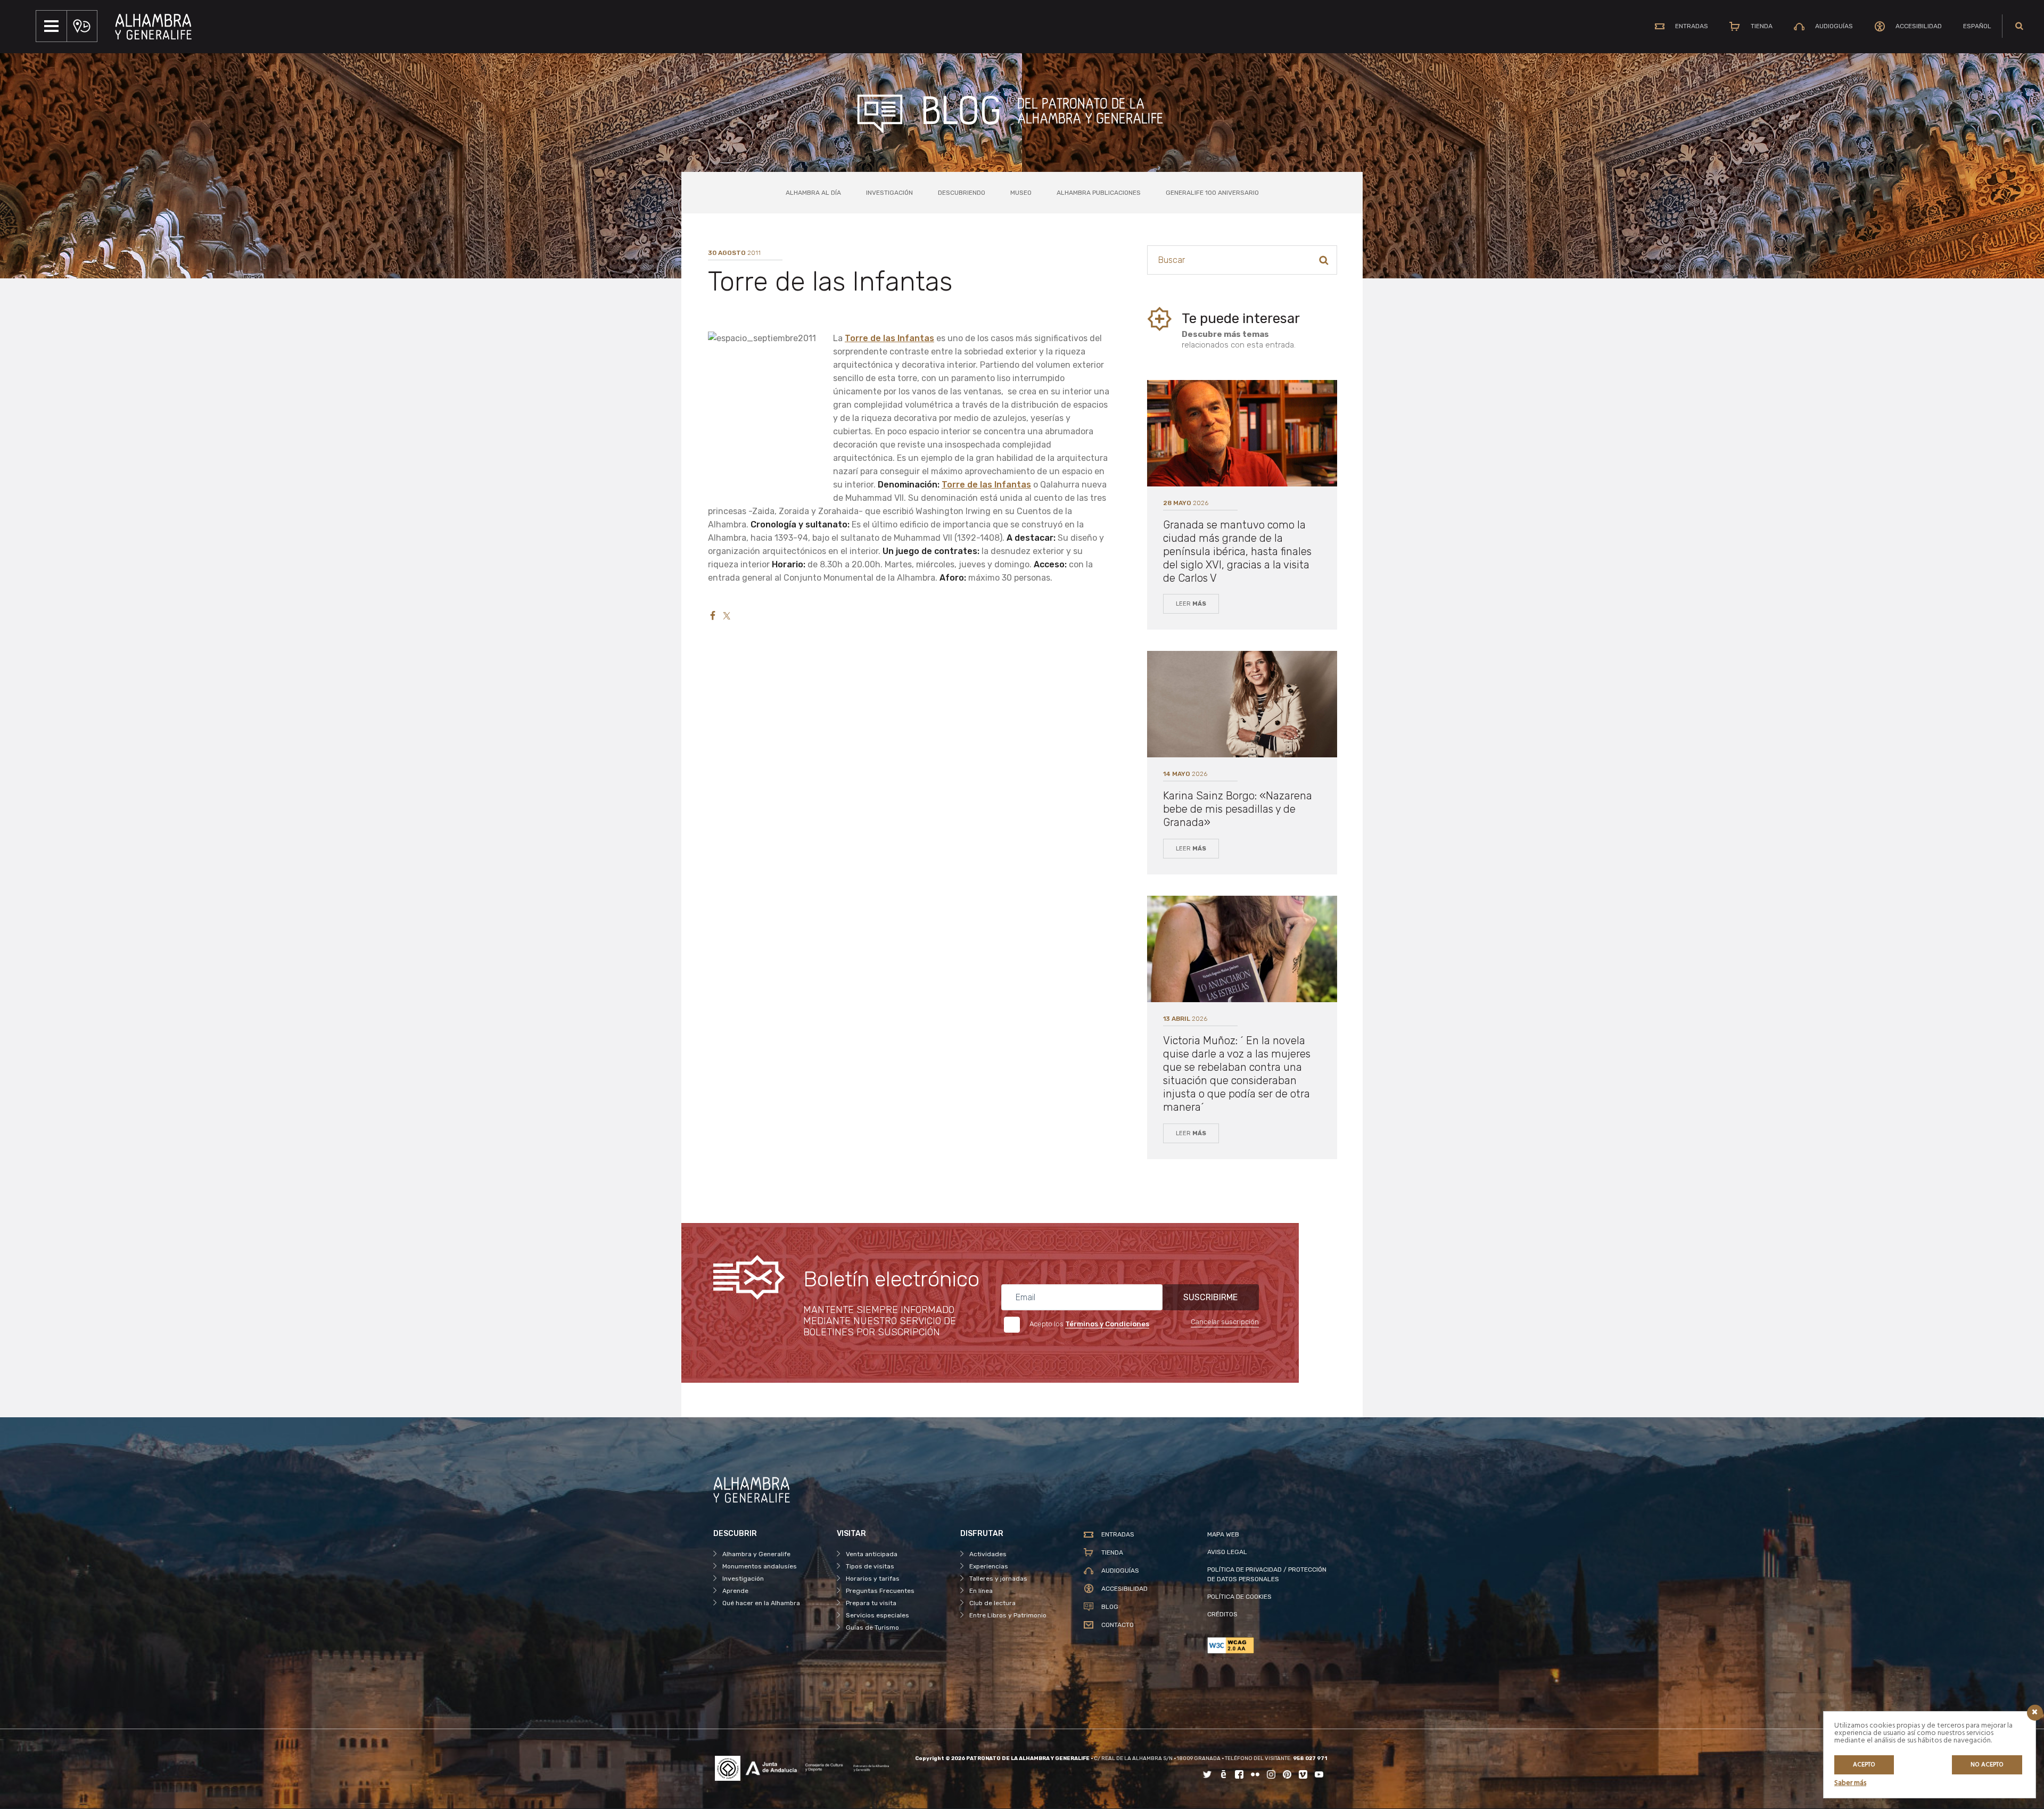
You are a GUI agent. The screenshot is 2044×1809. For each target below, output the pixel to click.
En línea (981, 1591)
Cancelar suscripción (1225, 1322)
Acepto (1864, 1765)
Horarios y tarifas (873, 1579)
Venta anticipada (872, 1554)
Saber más (1850, 1783)
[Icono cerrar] (2035, 1713)
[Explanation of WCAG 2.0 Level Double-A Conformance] (1269, 1645)
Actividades (988, 1554)
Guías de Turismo (872, 1628)
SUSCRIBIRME (1210, 1297)
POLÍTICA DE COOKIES (1239, 1597)
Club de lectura (992, 1603)
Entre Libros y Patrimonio (1008, 1615)
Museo (1021, 193)
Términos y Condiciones (1107, 1324)
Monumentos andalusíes (760, 1566)
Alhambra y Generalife (756, 1554)
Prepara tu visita (871, 1603)
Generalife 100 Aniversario (1212, 193)
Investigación (889, 193)
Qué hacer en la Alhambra (761, 1603)
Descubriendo (962, 193)
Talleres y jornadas (998, 1579)
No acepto (1987, 1765)
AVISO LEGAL (1227, 1552)
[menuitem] (1977, 26)
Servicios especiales (877, 1615)
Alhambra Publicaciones (1099, 193)
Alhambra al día (813, 193)
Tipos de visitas (870, 1566)
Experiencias (989, 1566)
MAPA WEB (1223, 1534)
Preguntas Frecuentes (880, 1591)
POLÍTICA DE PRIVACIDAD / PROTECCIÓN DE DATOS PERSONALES (1267, 1574)
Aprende (735, 1591)
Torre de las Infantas (889, 338)
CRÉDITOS (1222, 1614)
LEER (1191, 604)
